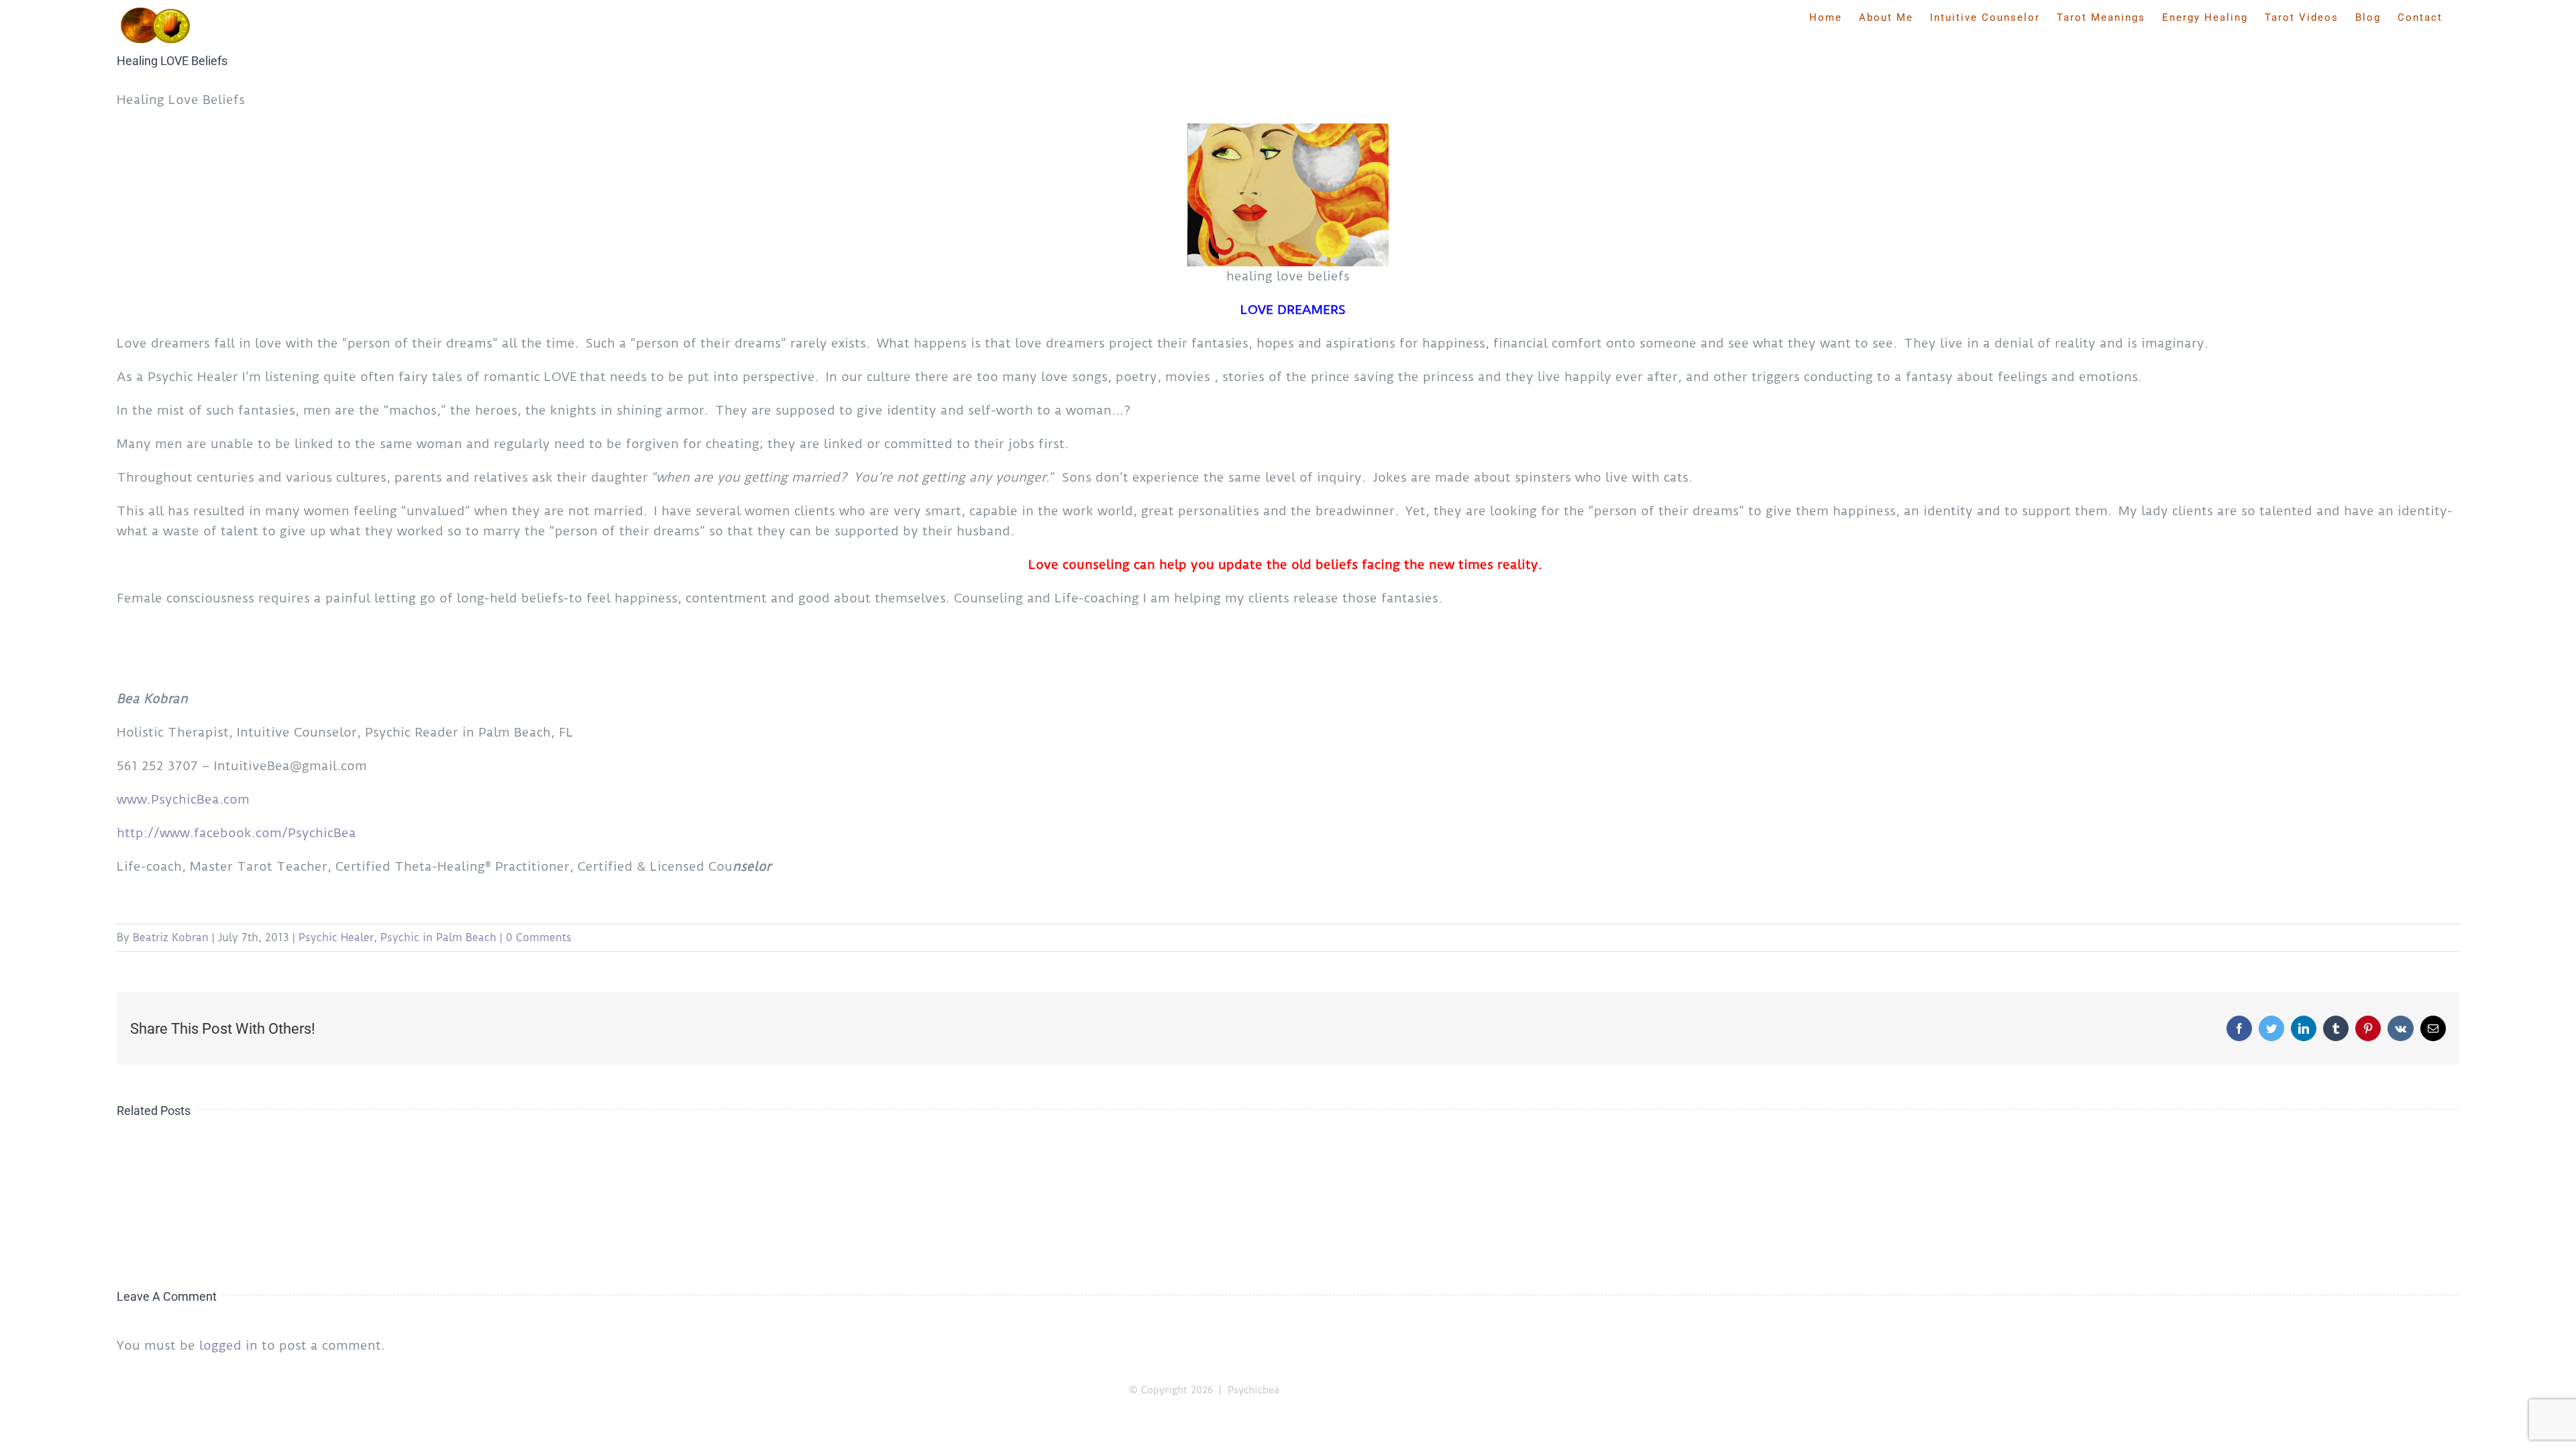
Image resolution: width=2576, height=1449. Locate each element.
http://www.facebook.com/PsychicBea (236, 833)
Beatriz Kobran (171, 937)
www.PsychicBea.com (183, 799)
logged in (228, 1345)
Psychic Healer (336, 937)
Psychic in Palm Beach (438, 937)
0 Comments (539, 937)
